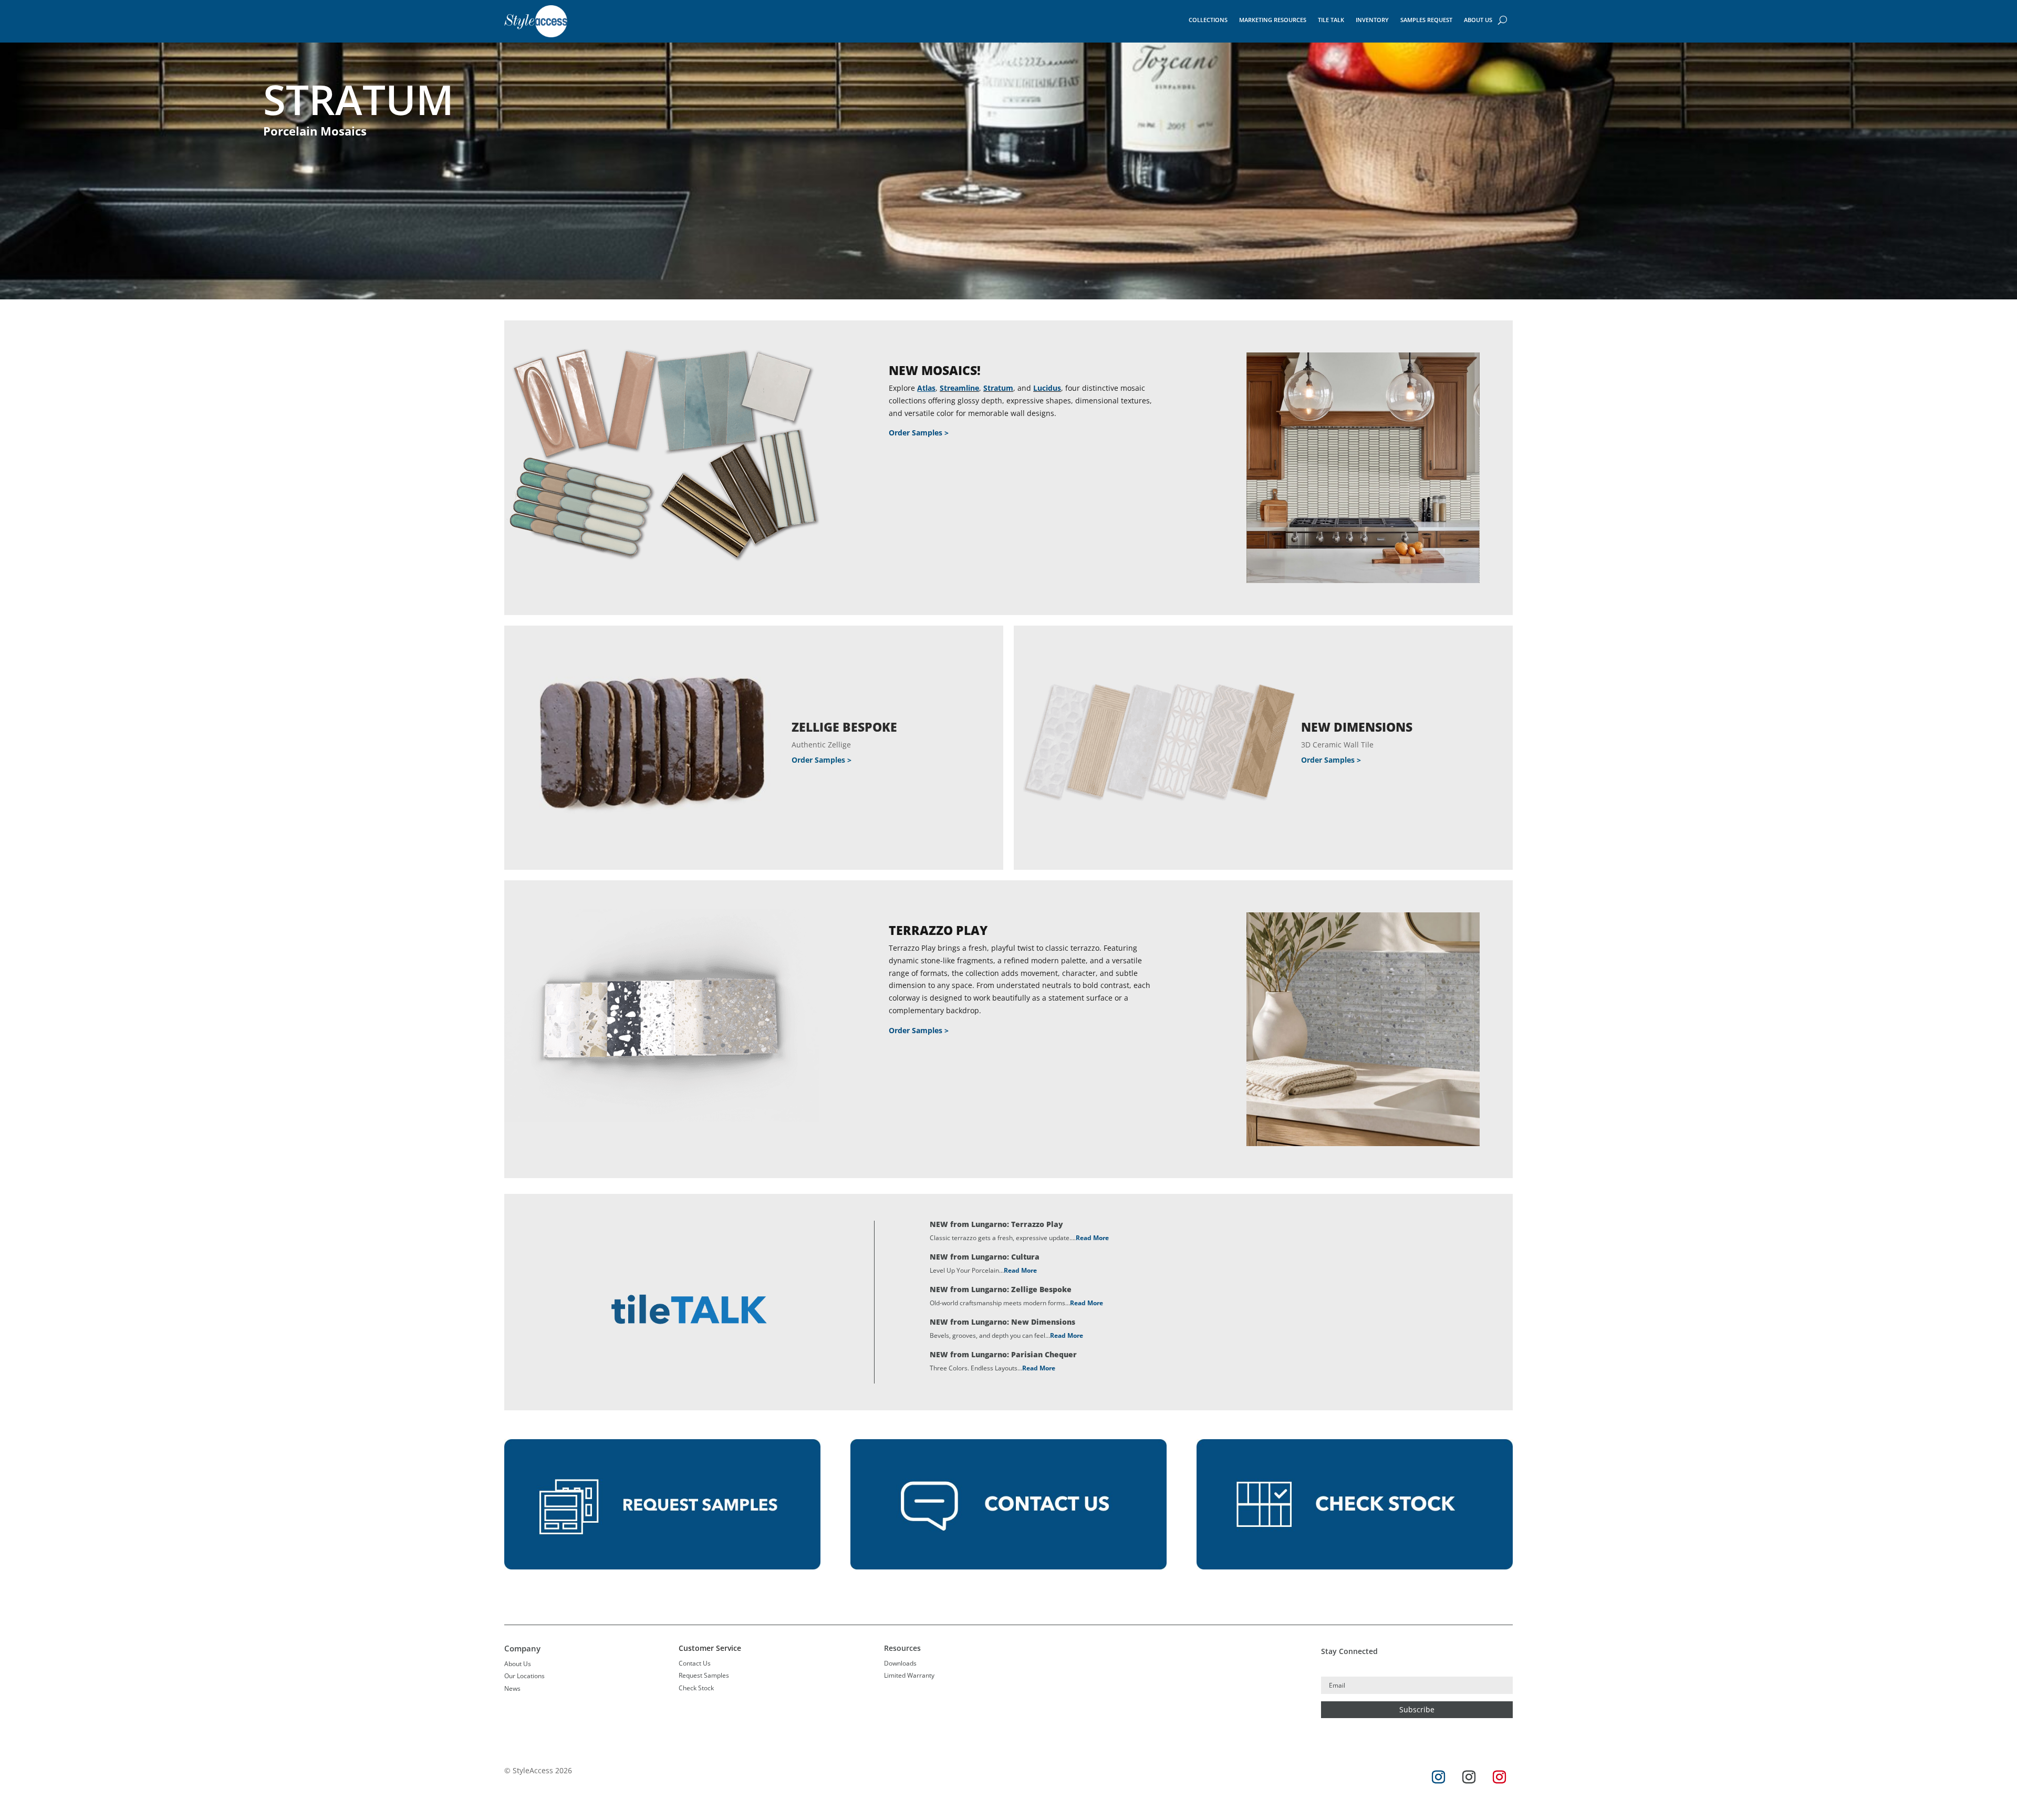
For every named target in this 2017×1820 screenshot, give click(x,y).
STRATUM (358, 99)
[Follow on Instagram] (1439, 1777)
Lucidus (1047, 388)
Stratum (998, 388)
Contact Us (695, 1663)
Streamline (959, 388)
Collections (1208, 20)
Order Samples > (919, 433)
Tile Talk (1331, 20)
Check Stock (696, 1688)
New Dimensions (1357, 727)
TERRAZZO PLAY (938, 930)
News (512, 1688)
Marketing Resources (1273, 20)
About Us (1478, 20)
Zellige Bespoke (844, 727)
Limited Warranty (909, 1675)
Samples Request (1426, 20)
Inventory (1372, 20)
